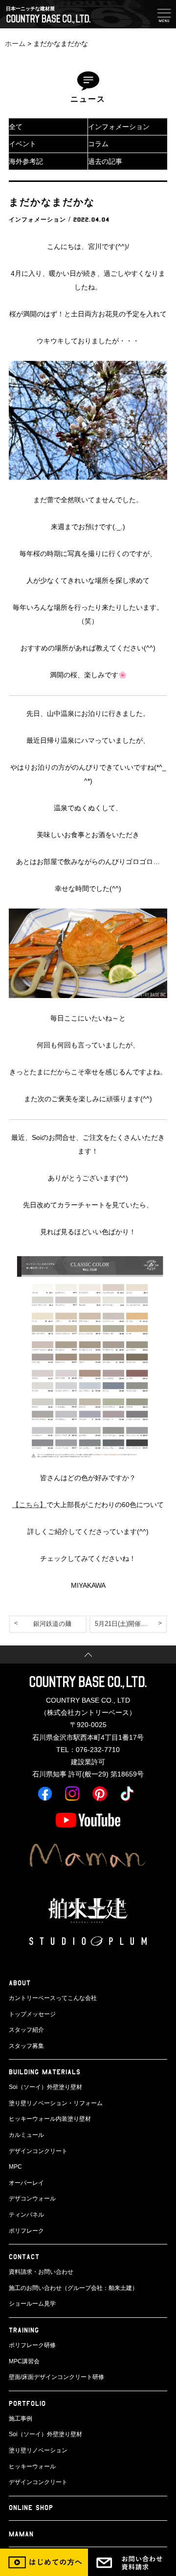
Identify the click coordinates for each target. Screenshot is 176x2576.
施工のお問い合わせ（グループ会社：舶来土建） (73, 2288)
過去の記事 (105, 161)
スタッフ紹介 (26, 2030)
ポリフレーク (26, 2231)
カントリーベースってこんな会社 (53, 1998)
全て (16, 127)
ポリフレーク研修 (32, 2345)
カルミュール (26, 2135)
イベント (22, 144)
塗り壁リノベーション (38, 2450)
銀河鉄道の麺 (52, 1624)
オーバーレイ (26, 2183)
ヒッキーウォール (32, 2466)
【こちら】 (29, 1505)
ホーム (15, 44)
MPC (15, 2167)
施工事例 (21, 2419)
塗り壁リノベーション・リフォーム (56, 2103)
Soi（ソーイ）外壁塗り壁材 (45, 2087)
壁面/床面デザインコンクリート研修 (56, 2377)
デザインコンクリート (38, 2151)
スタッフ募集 (26, 2046)
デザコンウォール (32, 2198)
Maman (21, 2534)
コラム (98, 144)
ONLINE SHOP (31, 2507)
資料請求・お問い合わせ (41, 2272)
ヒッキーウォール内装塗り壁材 (50, 2119)
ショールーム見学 (32, 2304)
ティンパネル (26, 2215)
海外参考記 (26, 161)
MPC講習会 (24, 2361)
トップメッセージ (32, 2014)
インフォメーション (119, 127)
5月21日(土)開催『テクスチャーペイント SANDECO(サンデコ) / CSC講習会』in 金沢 (131, 1624)
